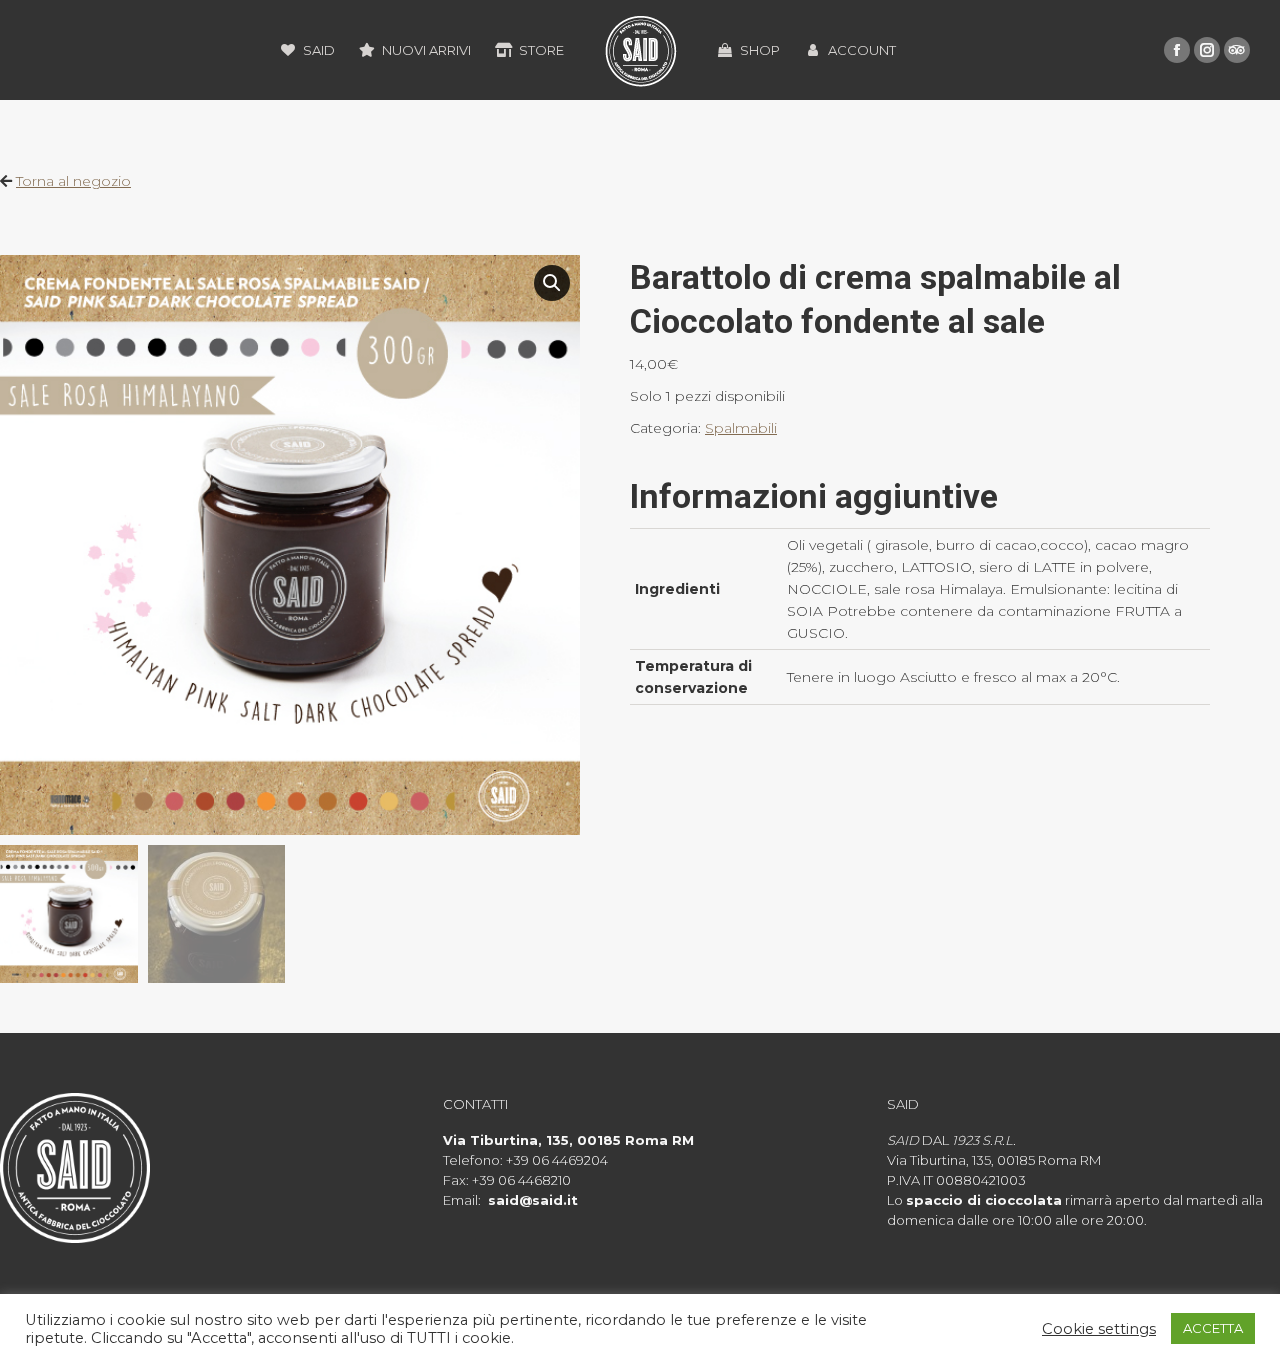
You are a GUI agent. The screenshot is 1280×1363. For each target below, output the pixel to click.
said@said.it (533, 1200)
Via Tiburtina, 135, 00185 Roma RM (568, 1140)
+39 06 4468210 (521, 1180)
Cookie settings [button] (1099, 1329)
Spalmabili (741, 428)
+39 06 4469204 (557, 1160)
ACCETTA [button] (1213, 1328)
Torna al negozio (73, 181)
